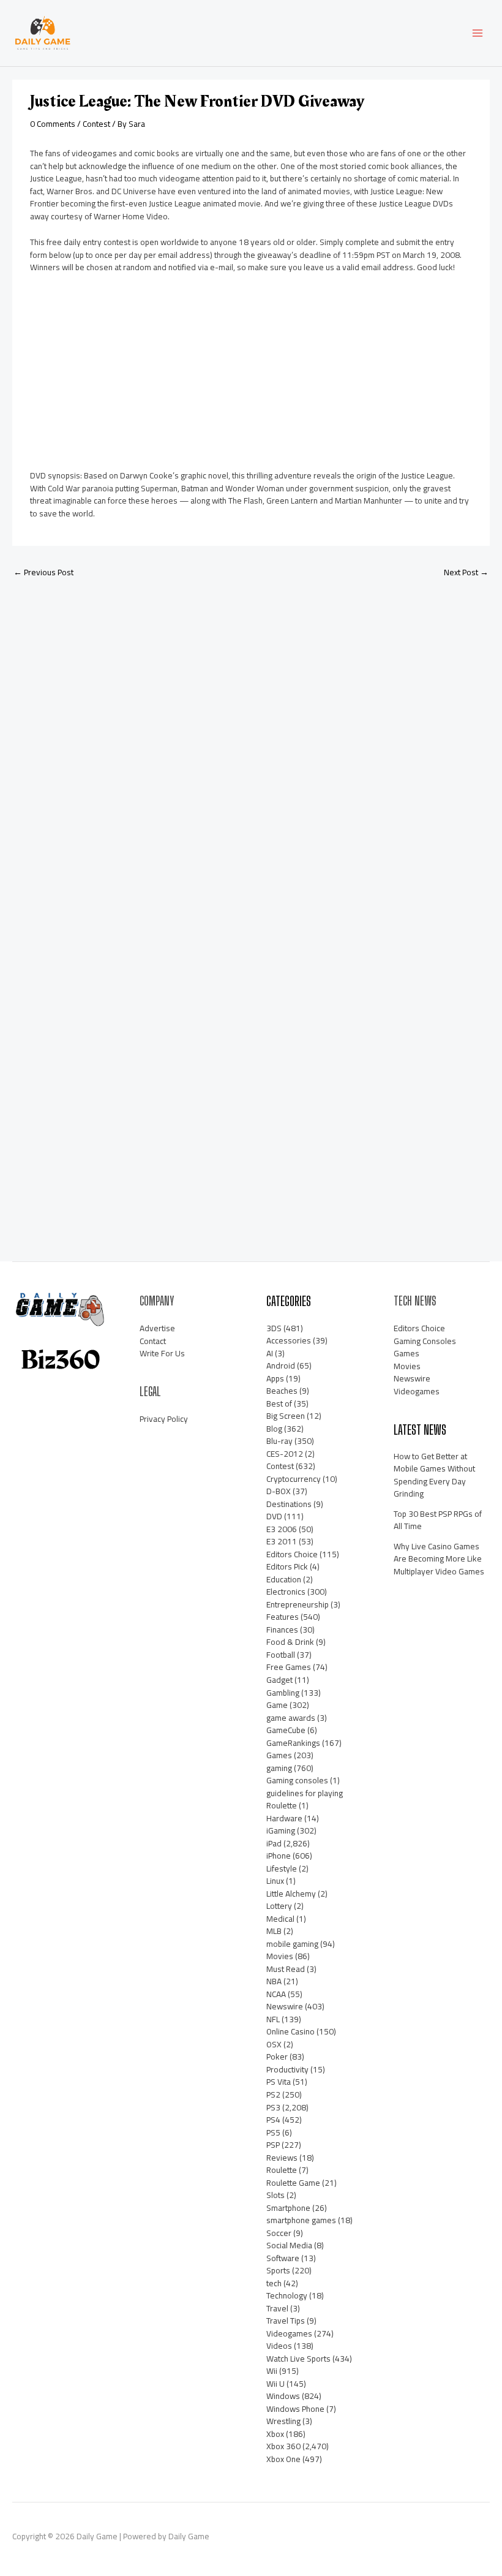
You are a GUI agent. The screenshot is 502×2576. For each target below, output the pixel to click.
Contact (153, 1341)
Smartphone (288, 2208)
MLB (274, 1931)
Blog (274, 1429)
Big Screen (286, 1416)
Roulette (282, 2170)
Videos (279, 2346)
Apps (275, 1378)
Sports (278, 2270)
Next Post (466, 572)
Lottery (279, 1906)
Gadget (279, 1680)
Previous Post (43, 572)
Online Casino (290, 2031)
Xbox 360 (283, 2446)
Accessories (289, 1340)
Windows (283, 2396)
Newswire (285, 2006)
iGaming (281, 1830)
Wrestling (283, 2421)
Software (283, 2258)
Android (281, 1365)
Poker (277, 2057)
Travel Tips (286, 2321)
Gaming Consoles (425, 1341)
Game (277, 1705)
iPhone (279, 1856)
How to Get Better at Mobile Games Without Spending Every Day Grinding (434, 1475)
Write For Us (162, 1353)
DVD (274, 1516)
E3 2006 (282, 1529)
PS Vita (279, 2082)
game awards (291, 1718)
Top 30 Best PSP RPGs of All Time (438, 1520)
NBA (274, 1981)
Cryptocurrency (294, 1479)
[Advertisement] (122, 376)
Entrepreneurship (298, 1604)
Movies (280, 1956)
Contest (96, 124)
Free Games (289, 1667)
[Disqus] (251, 750)
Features (283, 1617)
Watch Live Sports (298, 2359)
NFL (273, 2019)
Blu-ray (279, 1441)
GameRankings (293, 1743)
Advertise (157, 1328)
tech (274, 2283)
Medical (280, 1919)
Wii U (275, 2384)
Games (279, 1755)
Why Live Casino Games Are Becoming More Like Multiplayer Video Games (439, 1559)
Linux (275, 1881)
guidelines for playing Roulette (305, 1800)
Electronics (286, 1592)
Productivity (287, 2069)
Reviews (282, 2158)
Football (281, 1655)
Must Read (286, 1969)
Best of (279, 1403)
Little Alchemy (291, 1894)
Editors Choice (292, 1554)
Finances (282, 1630)
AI (270, 1353)
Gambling (283, 1693)
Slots (275, 2195)
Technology (287, 2295)
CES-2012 (285, 1454)
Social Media (289, 2245)
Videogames (289, 2333)
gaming (279, 1768)
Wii (272, 2371)
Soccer (279, 2233)
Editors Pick (287, 1566)
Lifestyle (282, 1868)
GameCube (286, 1730)
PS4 (273, 2120)
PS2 (273, 2094)
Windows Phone (295, 2409)
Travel (277, 2308)
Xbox (275, 2434)
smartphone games (301, 2220)
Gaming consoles (297, 1780)
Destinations (289, 1504)
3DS (274, 1328)
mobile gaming (292, 1944)
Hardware (284, 1818)
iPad (274, 1843)
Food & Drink (290, 1642)
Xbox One (283, 2459)
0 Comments (53, 124)
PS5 (273, 2132)
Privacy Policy (164, 1419)
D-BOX (279, 1491)
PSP (273, 2145)
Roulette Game (293, 2183)
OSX (274, 2044)
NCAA (276, 1994)
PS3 (273, 2107)
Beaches (282, 1391)
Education (284, 1579)
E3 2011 (282, 1541)
